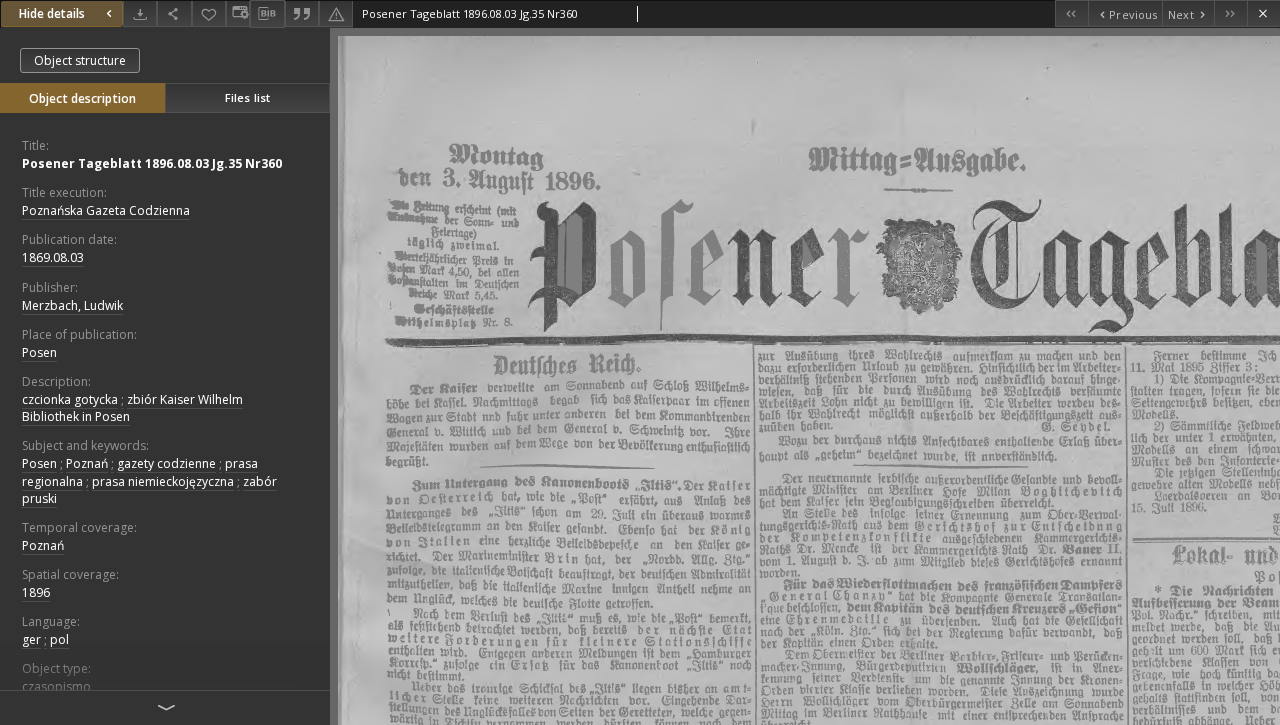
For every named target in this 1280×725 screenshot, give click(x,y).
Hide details (52, 13)
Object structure (80, 60)
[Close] (1263, 13)
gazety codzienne (166, 463)
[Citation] (302, 13)
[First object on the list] (1071, 13)
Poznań (87, 463)
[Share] (174, 13)
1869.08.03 (53, 257)
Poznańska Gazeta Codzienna (106, 210)
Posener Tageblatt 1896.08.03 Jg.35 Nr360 (152, 163)
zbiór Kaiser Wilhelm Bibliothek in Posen (132, 408)
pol (59, 639)
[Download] (140, 13)
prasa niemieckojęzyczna (163, 481)
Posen (39, 352)
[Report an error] (336, 13)
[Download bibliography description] (267, 14)
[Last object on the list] (1230, 13)
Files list (247, 97)
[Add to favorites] (209, 13)
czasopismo (56, 686)
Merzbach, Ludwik (72, 305)
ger (31, 639)
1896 (36, 592)
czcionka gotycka (70, 399)
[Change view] (238, 13)
